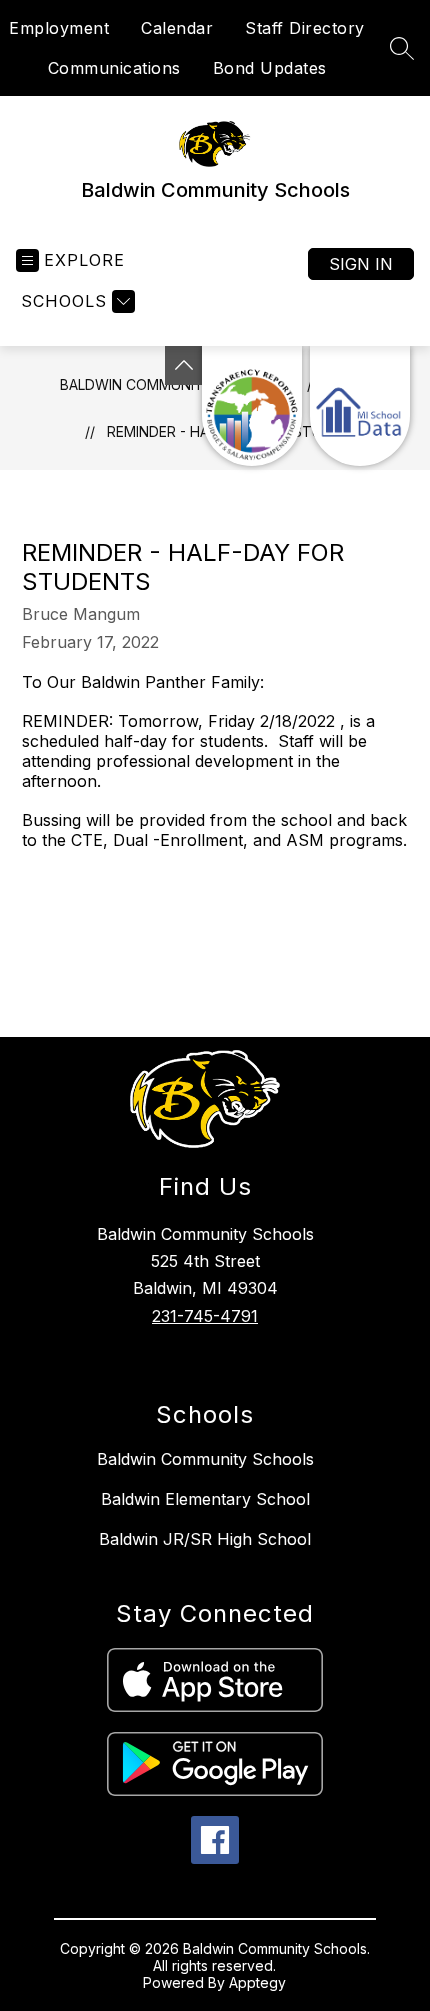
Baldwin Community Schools (205, 1459)
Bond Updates (270, 68)
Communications (114, 68)
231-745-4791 (205, 1316)
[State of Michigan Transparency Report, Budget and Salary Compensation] (252, 406)
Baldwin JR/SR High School (205, 1539)
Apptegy (257, 1982)
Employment (59, 28)
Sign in (361, 264)
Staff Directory (305, 28)
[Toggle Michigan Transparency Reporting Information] (184, 365)
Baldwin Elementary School (205, 1499)
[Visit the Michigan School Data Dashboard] (360, 406)
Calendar (177, 28)
